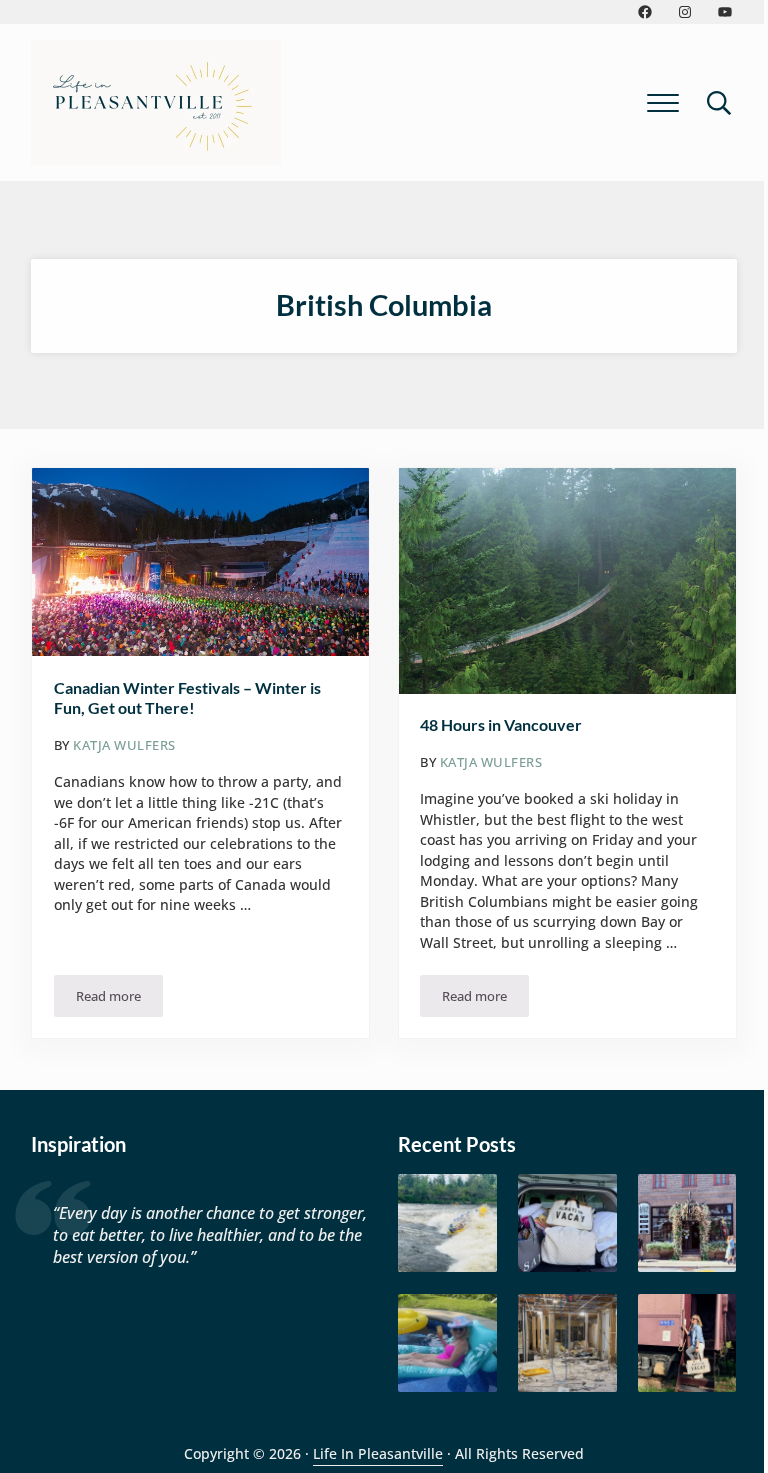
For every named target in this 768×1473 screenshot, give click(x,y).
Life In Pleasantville (378, 1453)
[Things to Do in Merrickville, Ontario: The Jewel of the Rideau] (687, 1223)
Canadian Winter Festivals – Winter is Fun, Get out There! (187, 697)
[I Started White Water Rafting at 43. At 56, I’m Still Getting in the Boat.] (447, 1223)
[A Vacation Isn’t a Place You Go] (567, 1223)
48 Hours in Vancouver (501, 724)
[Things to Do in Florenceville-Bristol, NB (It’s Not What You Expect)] (687, 1343)
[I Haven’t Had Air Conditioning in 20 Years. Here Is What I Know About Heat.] (447, 1343)
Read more (119, 999)
